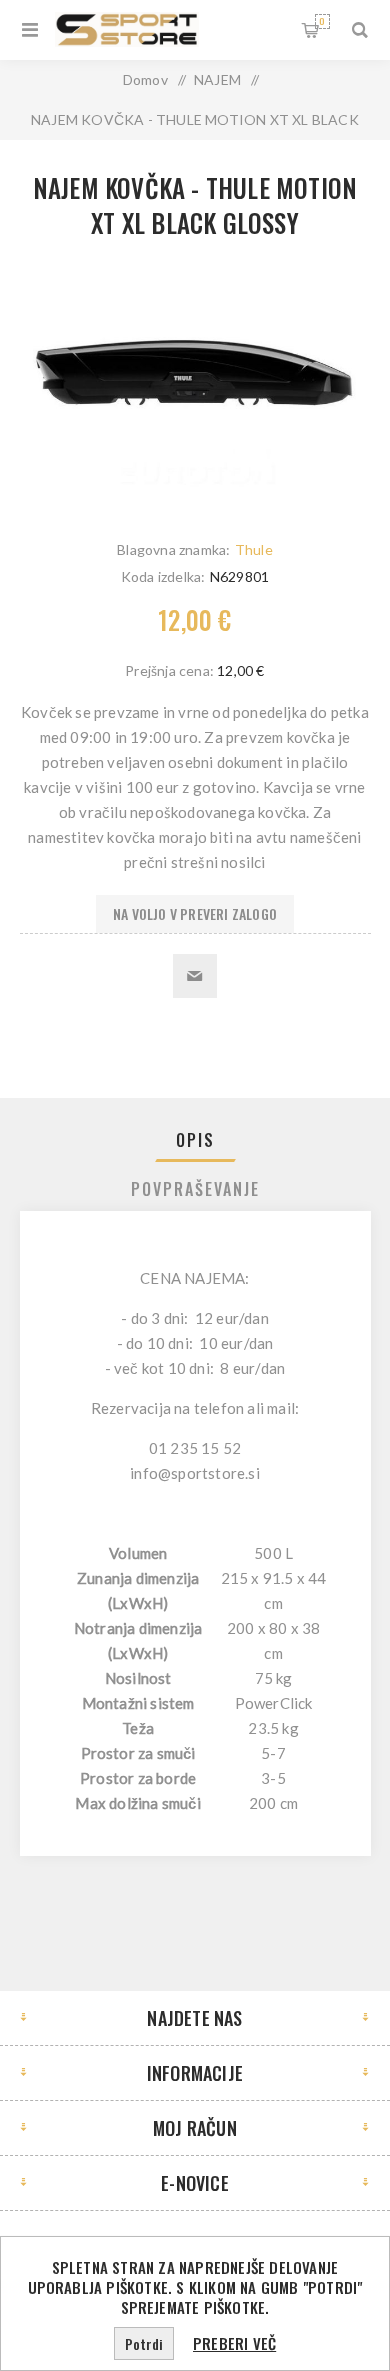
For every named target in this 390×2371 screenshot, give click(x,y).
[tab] (195, 1140)
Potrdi (144, 2343)
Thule (254, 549)
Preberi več (234, 2343)
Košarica (322, 21)
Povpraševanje (195, 1189)
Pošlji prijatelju (195, 976)
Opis (195, 1140)
